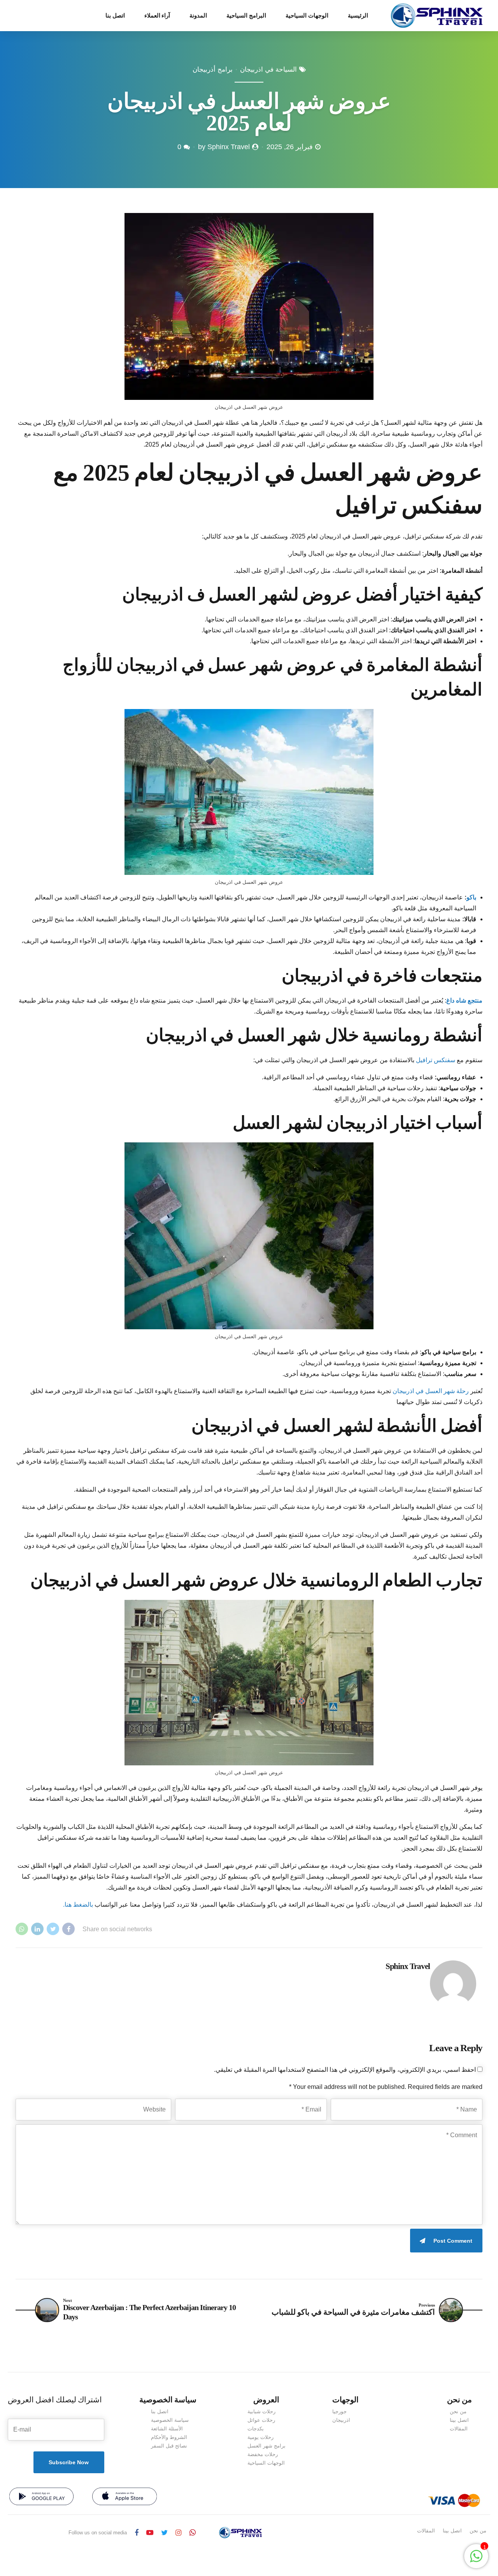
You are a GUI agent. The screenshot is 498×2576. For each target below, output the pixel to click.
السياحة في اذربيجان (268, 70)
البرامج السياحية (246, 16)
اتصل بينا (459, 2420)
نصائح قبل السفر (169, 2446)
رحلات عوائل (261, 2420)
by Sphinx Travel (224, 147)
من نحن (458, 2411)
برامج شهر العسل (267, 2446)
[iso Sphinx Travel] (124, 2496)
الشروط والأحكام (169, 2437)
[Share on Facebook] (68, 1929)
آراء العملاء (157, 16)
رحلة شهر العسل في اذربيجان (431, 1391)
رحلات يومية (260, 2437)
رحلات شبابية (261, 2411)
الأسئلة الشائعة (167, 2429)
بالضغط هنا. (78, 1905)
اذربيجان (341, 2420)
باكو (471, 897)
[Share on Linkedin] (37, 1929)
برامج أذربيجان (213, 70)
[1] (476, 2560)
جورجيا (339, 2411)
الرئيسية (358, 16)
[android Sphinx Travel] (41, 2496)
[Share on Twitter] (53, 1929)
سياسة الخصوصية (170, 2420)
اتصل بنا (115, 16)
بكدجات (256, 2429)
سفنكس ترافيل (436, 1060)
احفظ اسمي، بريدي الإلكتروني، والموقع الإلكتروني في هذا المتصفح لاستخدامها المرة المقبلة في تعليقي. (345, 2070)
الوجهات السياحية (307, 16)
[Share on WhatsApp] (22, 1929)
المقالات (459, 2429)
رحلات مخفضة (263, 2454)
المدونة (198, 16)
